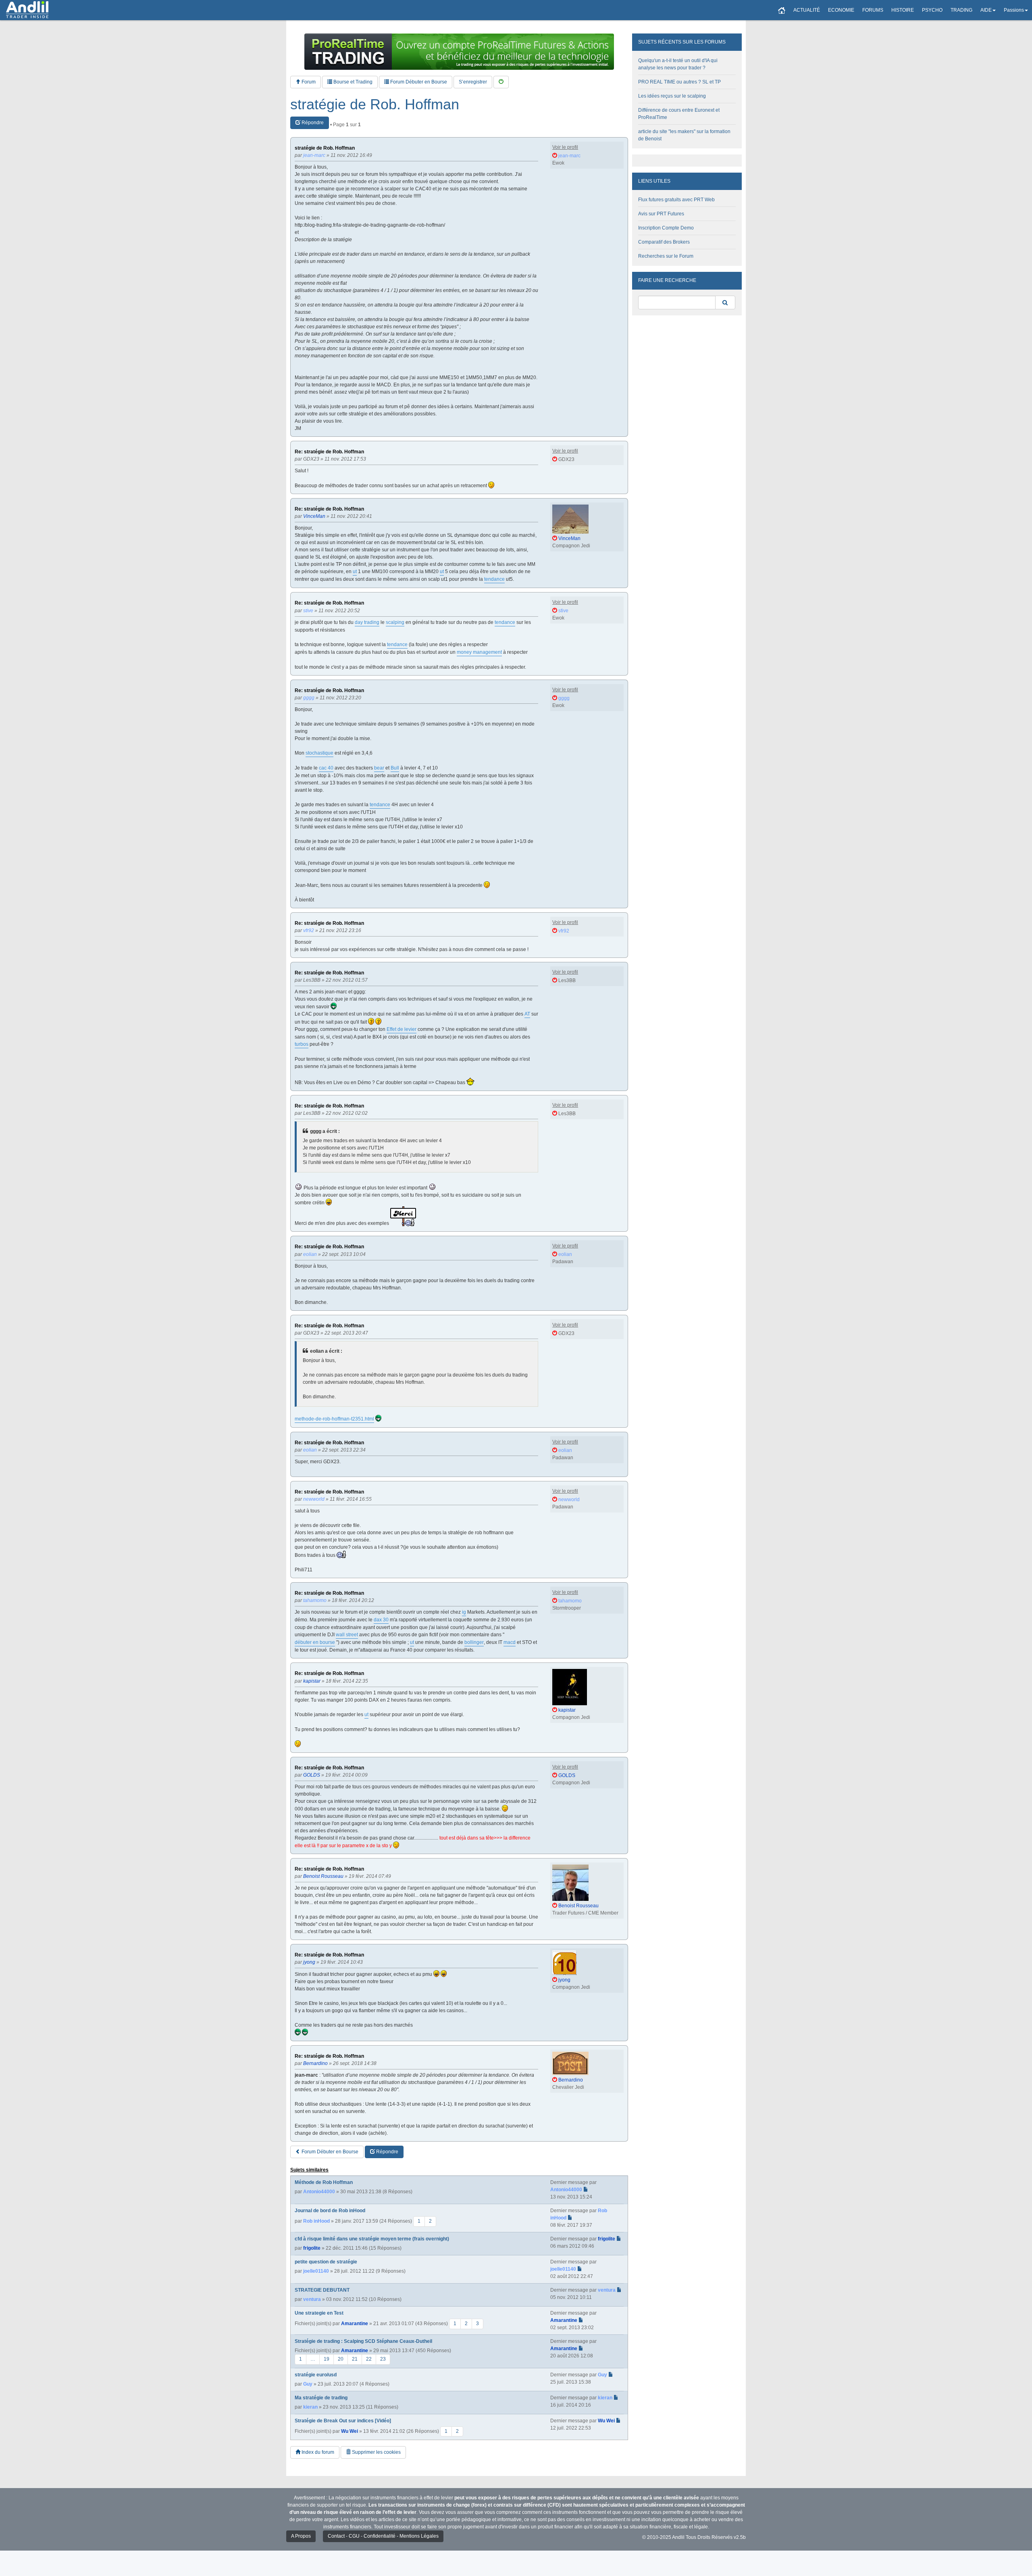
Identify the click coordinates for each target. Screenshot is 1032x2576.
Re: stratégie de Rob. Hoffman (329, 452)
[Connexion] (501, 82)
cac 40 (326, 768)
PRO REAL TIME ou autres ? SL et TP (679, 82)
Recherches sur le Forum (666, 256)
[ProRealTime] (459, 52)
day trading (367, 622)
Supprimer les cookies (376, 2452)
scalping (395, 622)
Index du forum (317, 2452)
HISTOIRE (903, 10)
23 (383, 2359)
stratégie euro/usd (316, 2375)
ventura (312, 2299)
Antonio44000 (319, 2192)
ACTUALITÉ (807, 10)
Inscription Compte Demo (666, 228)
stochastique (319, 753)
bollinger (474, 1642)
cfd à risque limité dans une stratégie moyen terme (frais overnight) (372, 2239)
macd (510, 1642)
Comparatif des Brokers (664, 242)
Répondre (312, 123)
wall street (347, 1635)
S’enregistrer (473, 82)
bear (379, 768)
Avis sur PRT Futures (661, 214)
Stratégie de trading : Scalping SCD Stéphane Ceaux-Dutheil (363, 2341)
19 (327, 2359)
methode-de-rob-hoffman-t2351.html (334, 1419)
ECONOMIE (841, 10)
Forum (308, 82)
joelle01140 (316, 2271)
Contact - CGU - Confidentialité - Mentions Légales (383, 2536)
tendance (494, 579)
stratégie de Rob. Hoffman (375, 104)
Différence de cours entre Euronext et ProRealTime (679, 114)
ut (355, 572)
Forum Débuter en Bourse (418, 82)
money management (479, 652)
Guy (308, 2384)
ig (464, 1612)
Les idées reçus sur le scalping (672, 96)
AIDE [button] (986, 10)
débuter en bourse (315, 1642)
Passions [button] (1014, 10)
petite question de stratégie (326, 2262)
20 (341, 2359)
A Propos (301, 2536)
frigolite (312, 2248)
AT (527, 1014)
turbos (302, 1044)
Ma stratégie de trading (321, 2398)
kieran (310, 2407)
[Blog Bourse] (27, 10)
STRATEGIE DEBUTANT (322, 2290)
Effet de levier (402, 1029)
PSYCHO (932, 10)
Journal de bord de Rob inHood (330, 2211)
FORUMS (873, 10)
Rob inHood (316, 2221)
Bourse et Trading (352, 82)
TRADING (961, 10)
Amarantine (355, 2324)
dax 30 (381, 1620)
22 (369, 2359)
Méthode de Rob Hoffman (324, 2182)
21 (355, 2359)
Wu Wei (350, 2431)
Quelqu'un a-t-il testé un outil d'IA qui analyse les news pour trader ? (678, 64)
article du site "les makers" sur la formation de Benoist (684, 135)
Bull (395, 768)
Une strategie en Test (319, 2313)
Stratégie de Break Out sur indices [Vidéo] (343, 2421)
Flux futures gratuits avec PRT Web (676, 200)
